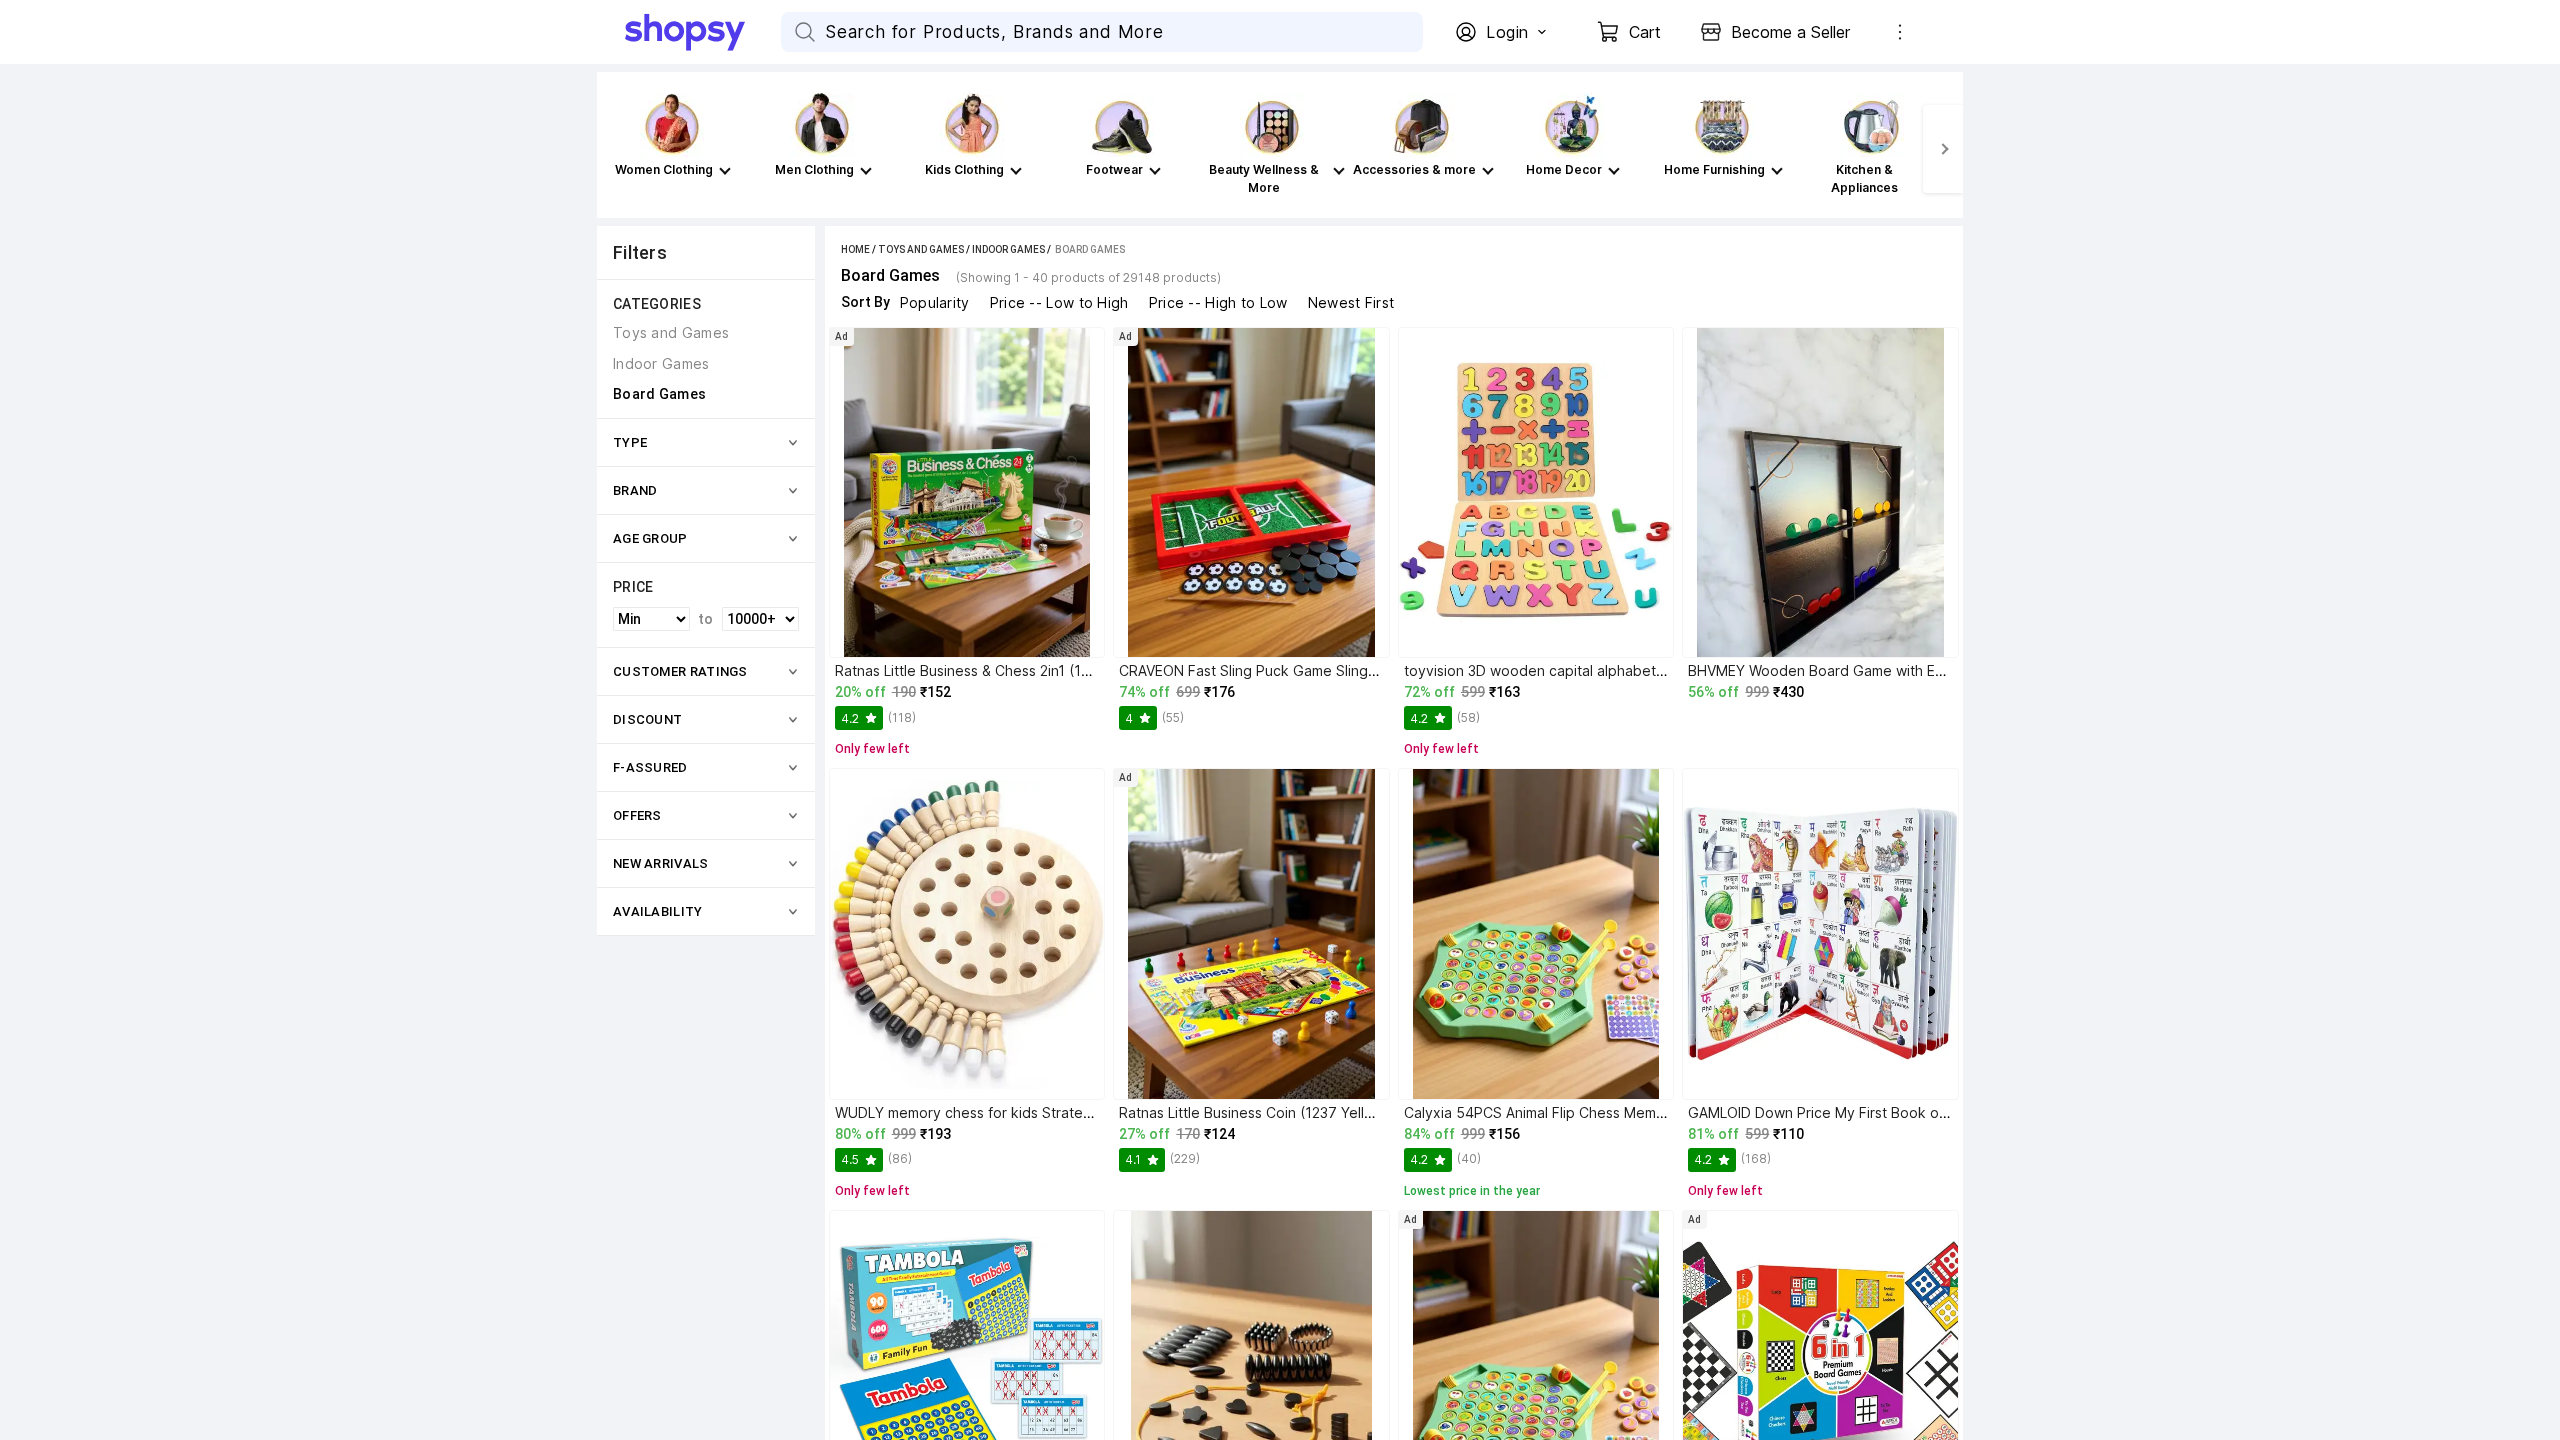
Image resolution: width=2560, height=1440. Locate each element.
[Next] (1943, 149)
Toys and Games (921, 249)
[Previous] (617, 149)
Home (855, 249)
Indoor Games (1008, 249)
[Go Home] (703, 32)
